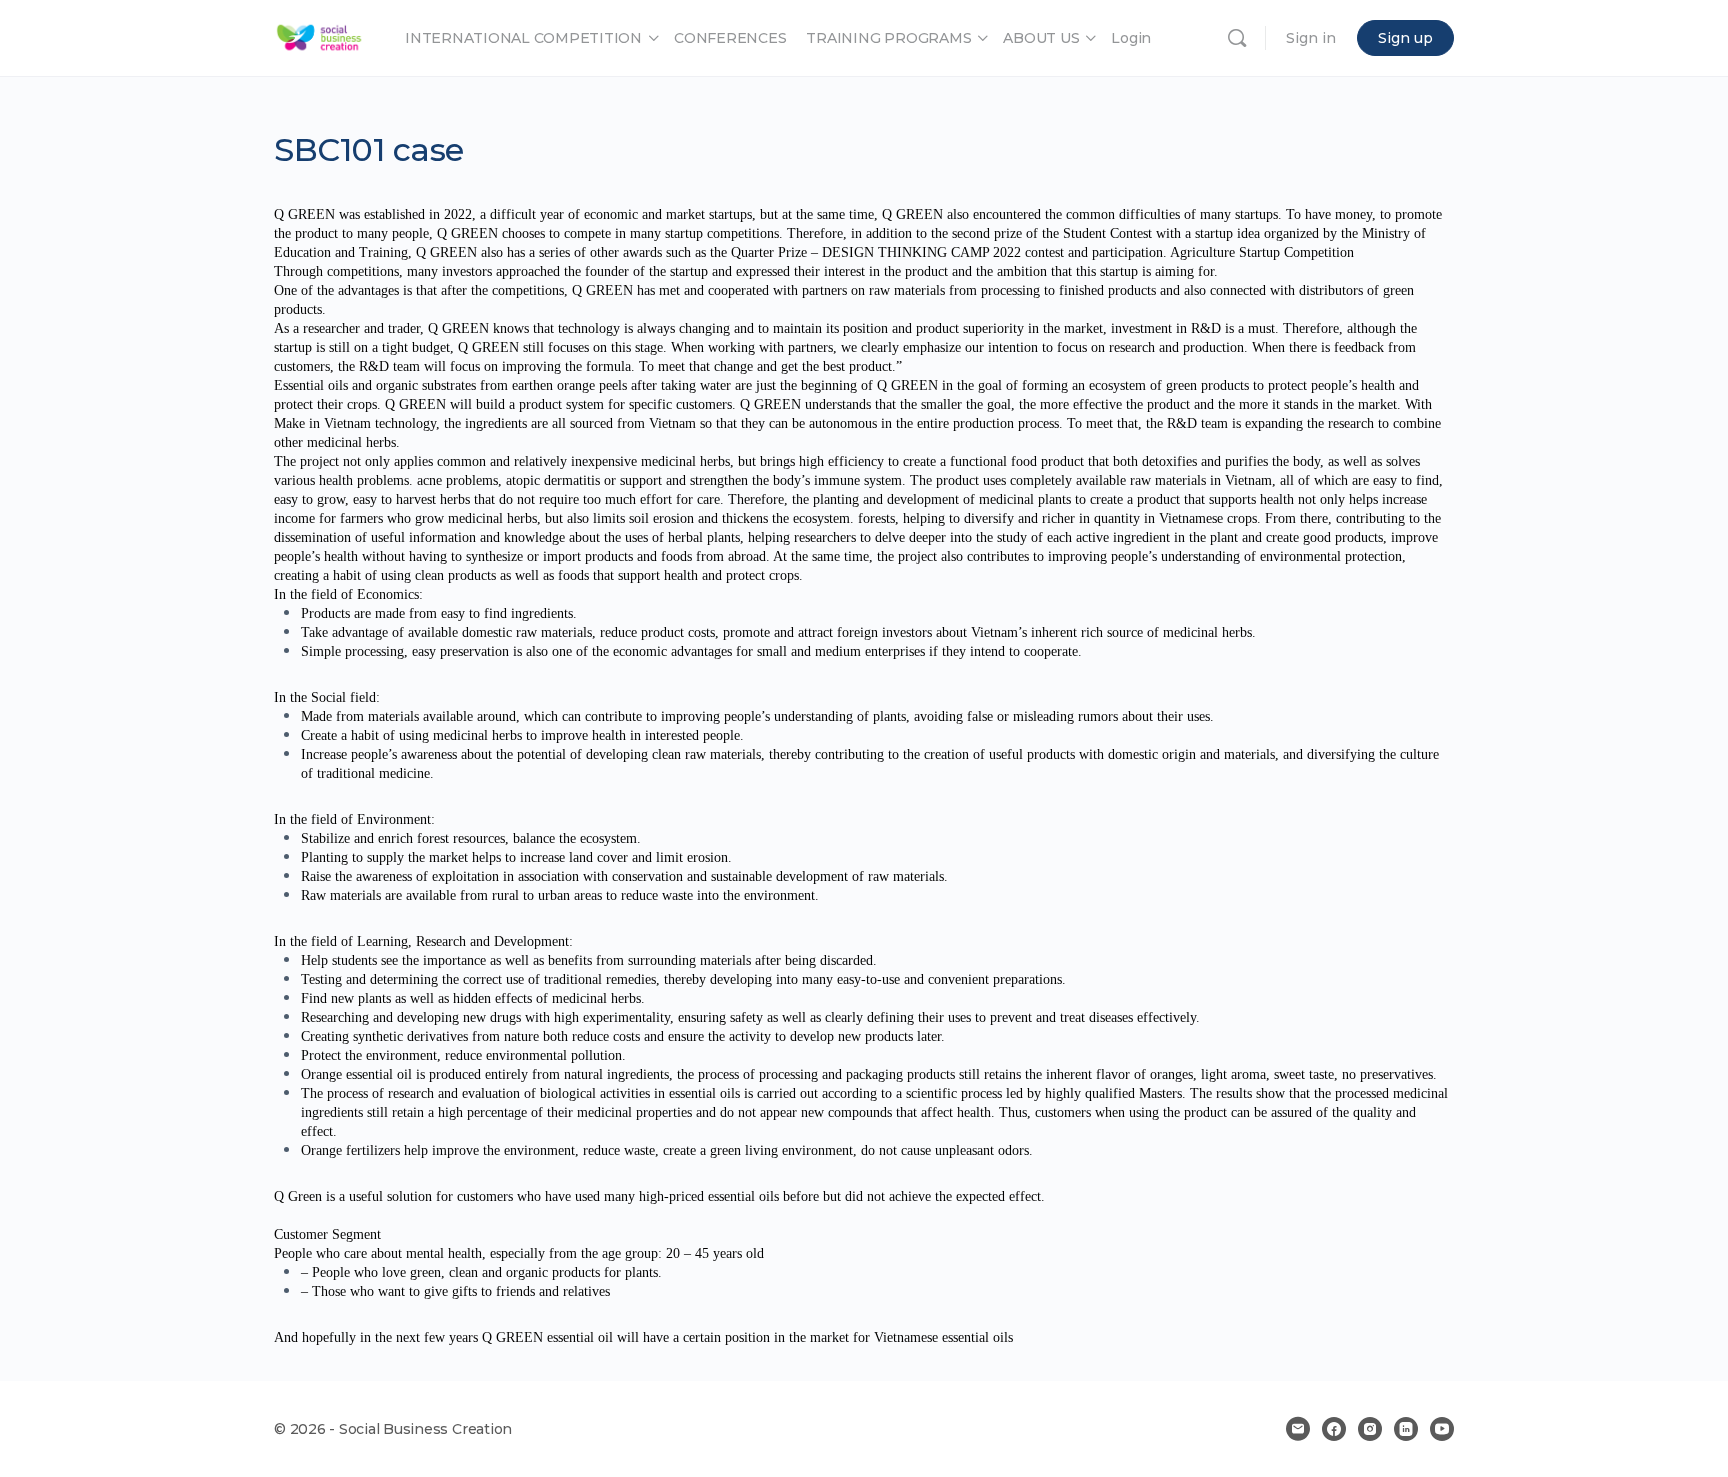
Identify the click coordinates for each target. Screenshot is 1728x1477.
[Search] (1237, 38)
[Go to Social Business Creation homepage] (319, 35)
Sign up (1405, 38)
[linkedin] (1406, 1429)
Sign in (1311, 38)
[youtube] (1442, 1429)
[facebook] (1334, 1429)
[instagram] (1370, 1429)
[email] (1298, 1429)
